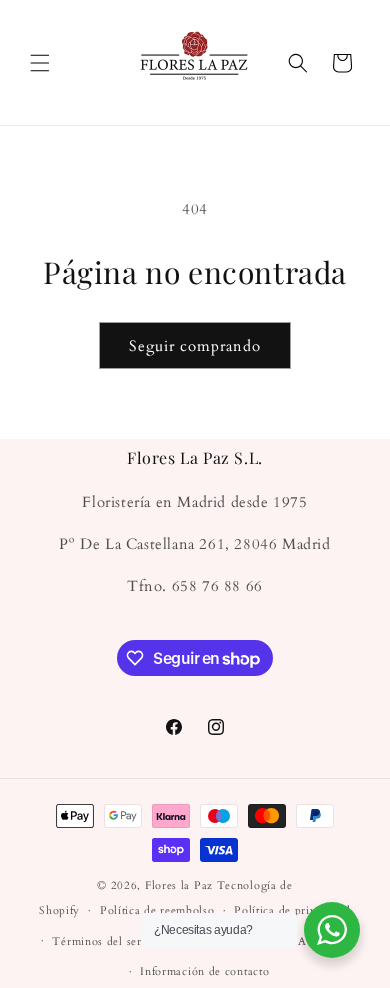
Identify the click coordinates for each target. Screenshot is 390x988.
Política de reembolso (157, 910)
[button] (40, 63)
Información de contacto (204, 971)
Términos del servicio (110, 941)
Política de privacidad (292, 910)
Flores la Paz (181, 885)
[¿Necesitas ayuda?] (332, 930)
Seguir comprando (195, 346)
